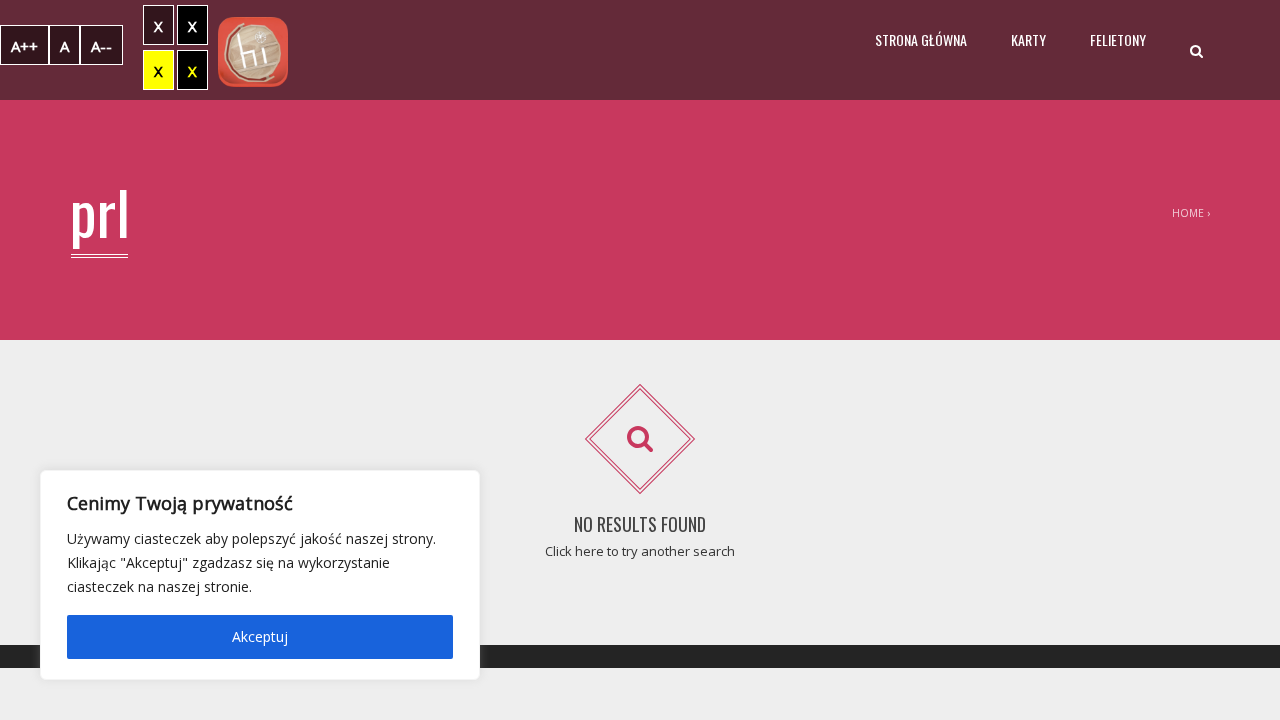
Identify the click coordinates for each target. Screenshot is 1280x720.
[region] (260, 575)
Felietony (1118, 39)
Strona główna (921, 39)
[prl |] (253, 50)
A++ (24, 46)
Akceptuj (260, 636)
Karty (1028, 39)
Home (1188, 213)
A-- (101, 46)
